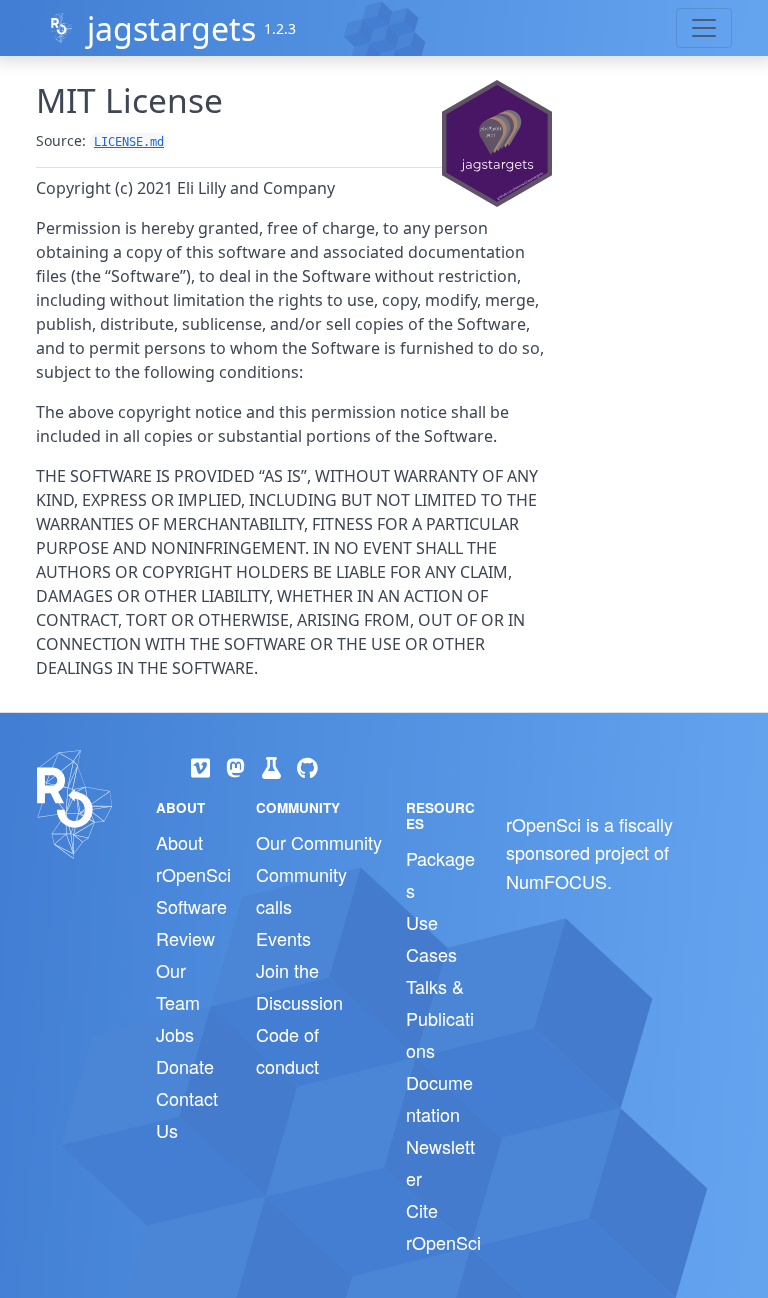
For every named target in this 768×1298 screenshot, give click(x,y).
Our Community (319, 842)
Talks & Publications (440, 1018)
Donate (185, 1066)
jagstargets (171, 28)
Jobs (175, 1034)
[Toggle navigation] (704, 28)
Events (283, 938)
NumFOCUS (556, 881)
